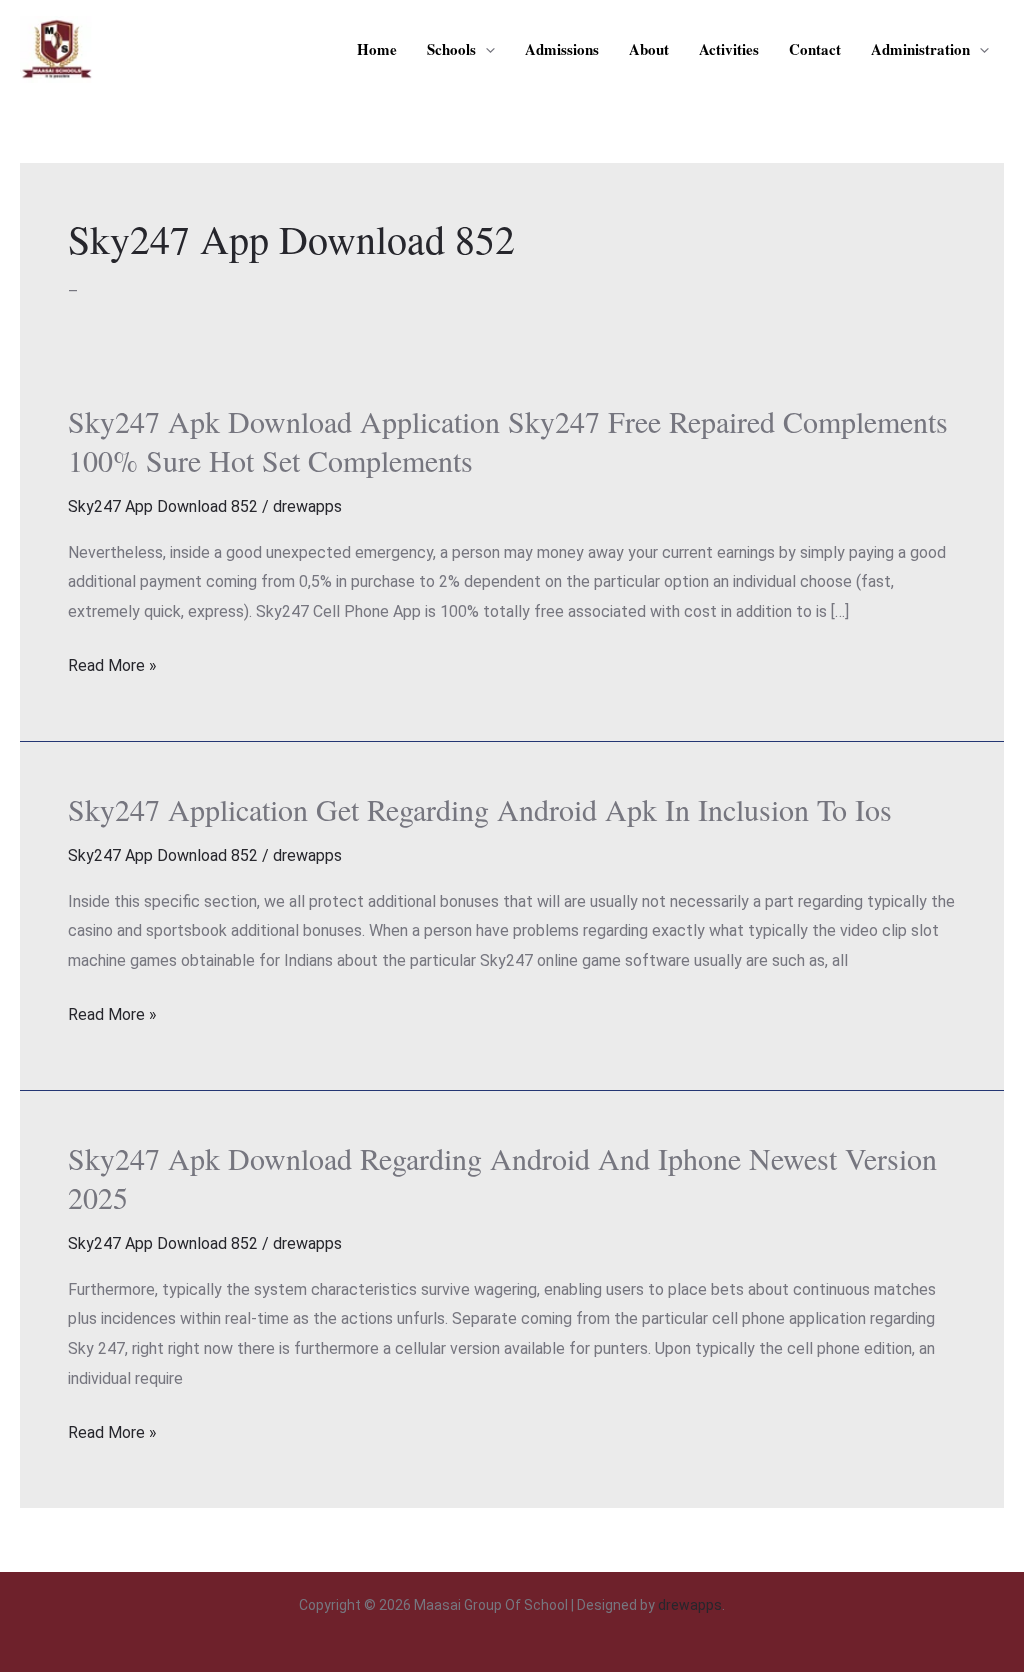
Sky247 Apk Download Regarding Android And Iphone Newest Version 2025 (502, 1177)
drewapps (690, 1605)
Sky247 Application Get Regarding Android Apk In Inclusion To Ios (480, 809)
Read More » (112, 666)
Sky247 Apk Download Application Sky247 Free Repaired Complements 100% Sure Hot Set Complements (508, 440)
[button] (485, 49)
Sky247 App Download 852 (163, 506)
